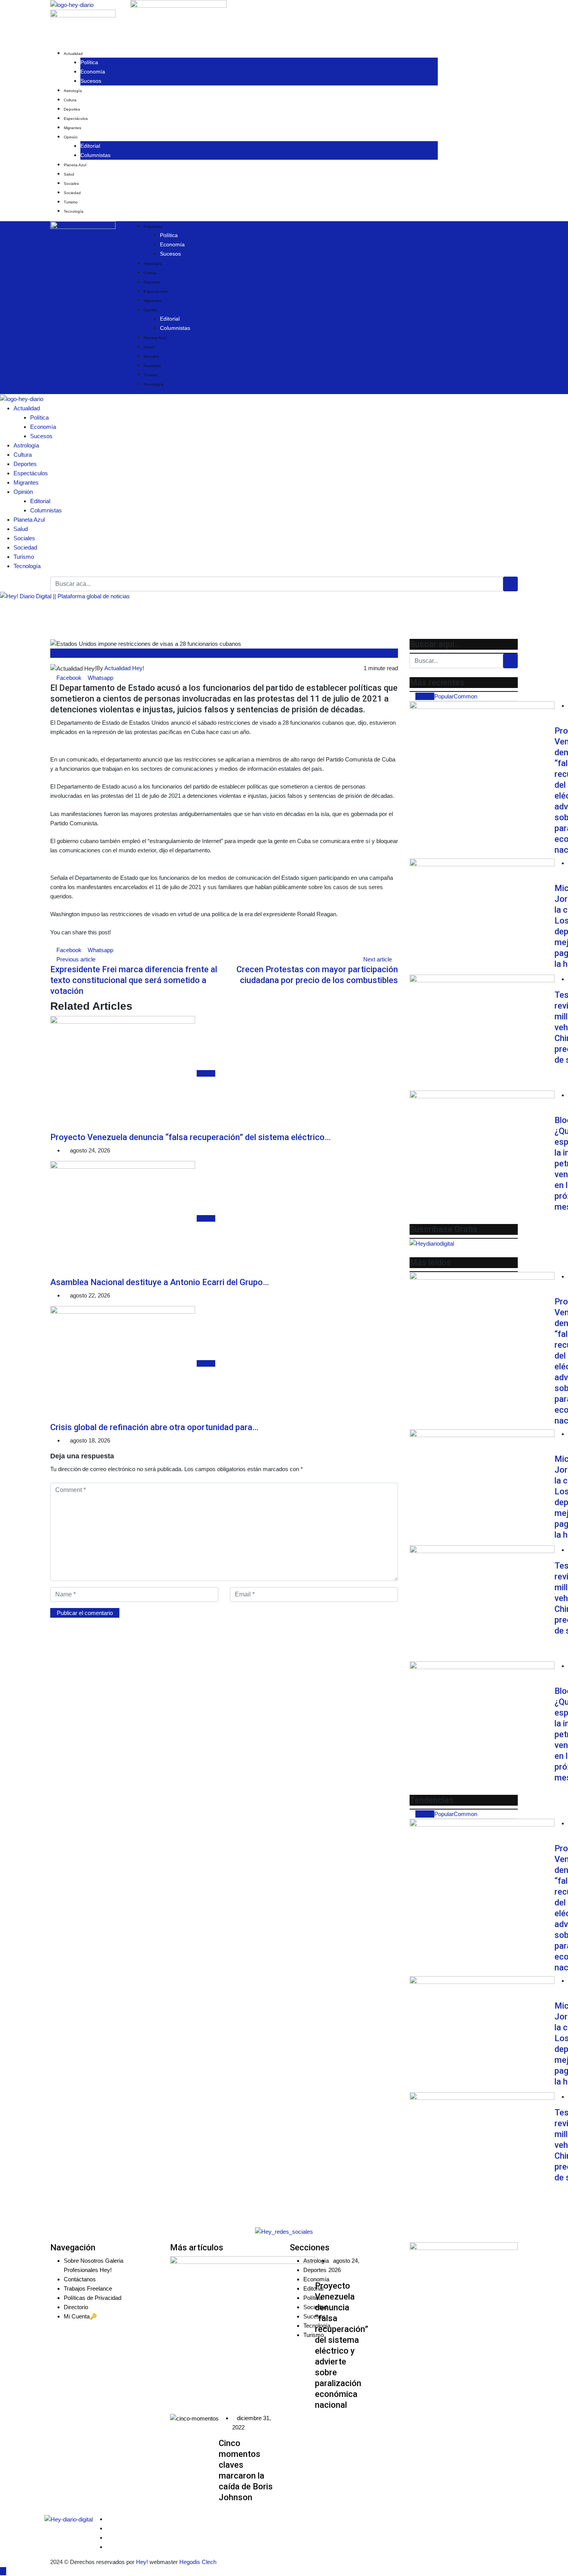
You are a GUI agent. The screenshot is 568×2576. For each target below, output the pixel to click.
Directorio (76, 2307)
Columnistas (95, 155)
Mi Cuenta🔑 (80, 2316)
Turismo (71, 202)
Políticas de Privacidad (93, 2298)
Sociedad (72, 193)
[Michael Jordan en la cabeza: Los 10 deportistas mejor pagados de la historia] (482, 917)
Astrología (73, 91)
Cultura (70, 100)
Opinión (71, 137)
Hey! (143, 2562)
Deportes (72, 109)
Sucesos (91, 81)
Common (465, 696)
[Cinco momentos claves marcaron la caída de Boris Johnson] (194, 2418)
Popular (444, 696)
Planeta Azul (75, 165)
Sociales (71, 184)
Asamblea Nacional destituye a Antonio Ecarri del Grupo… (160, 1282)
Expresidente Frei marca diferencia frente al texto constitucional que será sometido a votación (134, 980)
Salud (69, 174)
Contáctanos (80, 2279)
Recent (425, 696)
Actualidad (73, 54)
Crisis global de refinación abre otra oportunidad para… (154, 1427)
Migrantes (72, 128)
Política (89, 62)
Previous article (76, 959)
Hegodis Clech (198, 2562)
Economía (93, 72)
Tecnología (74, 211)
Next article (378, 959)
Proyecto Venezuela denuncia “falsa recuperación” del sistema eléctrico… (190, 1137)
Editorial (90, 146)
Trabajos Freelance (88, 2288)
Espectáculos (76, 119)
